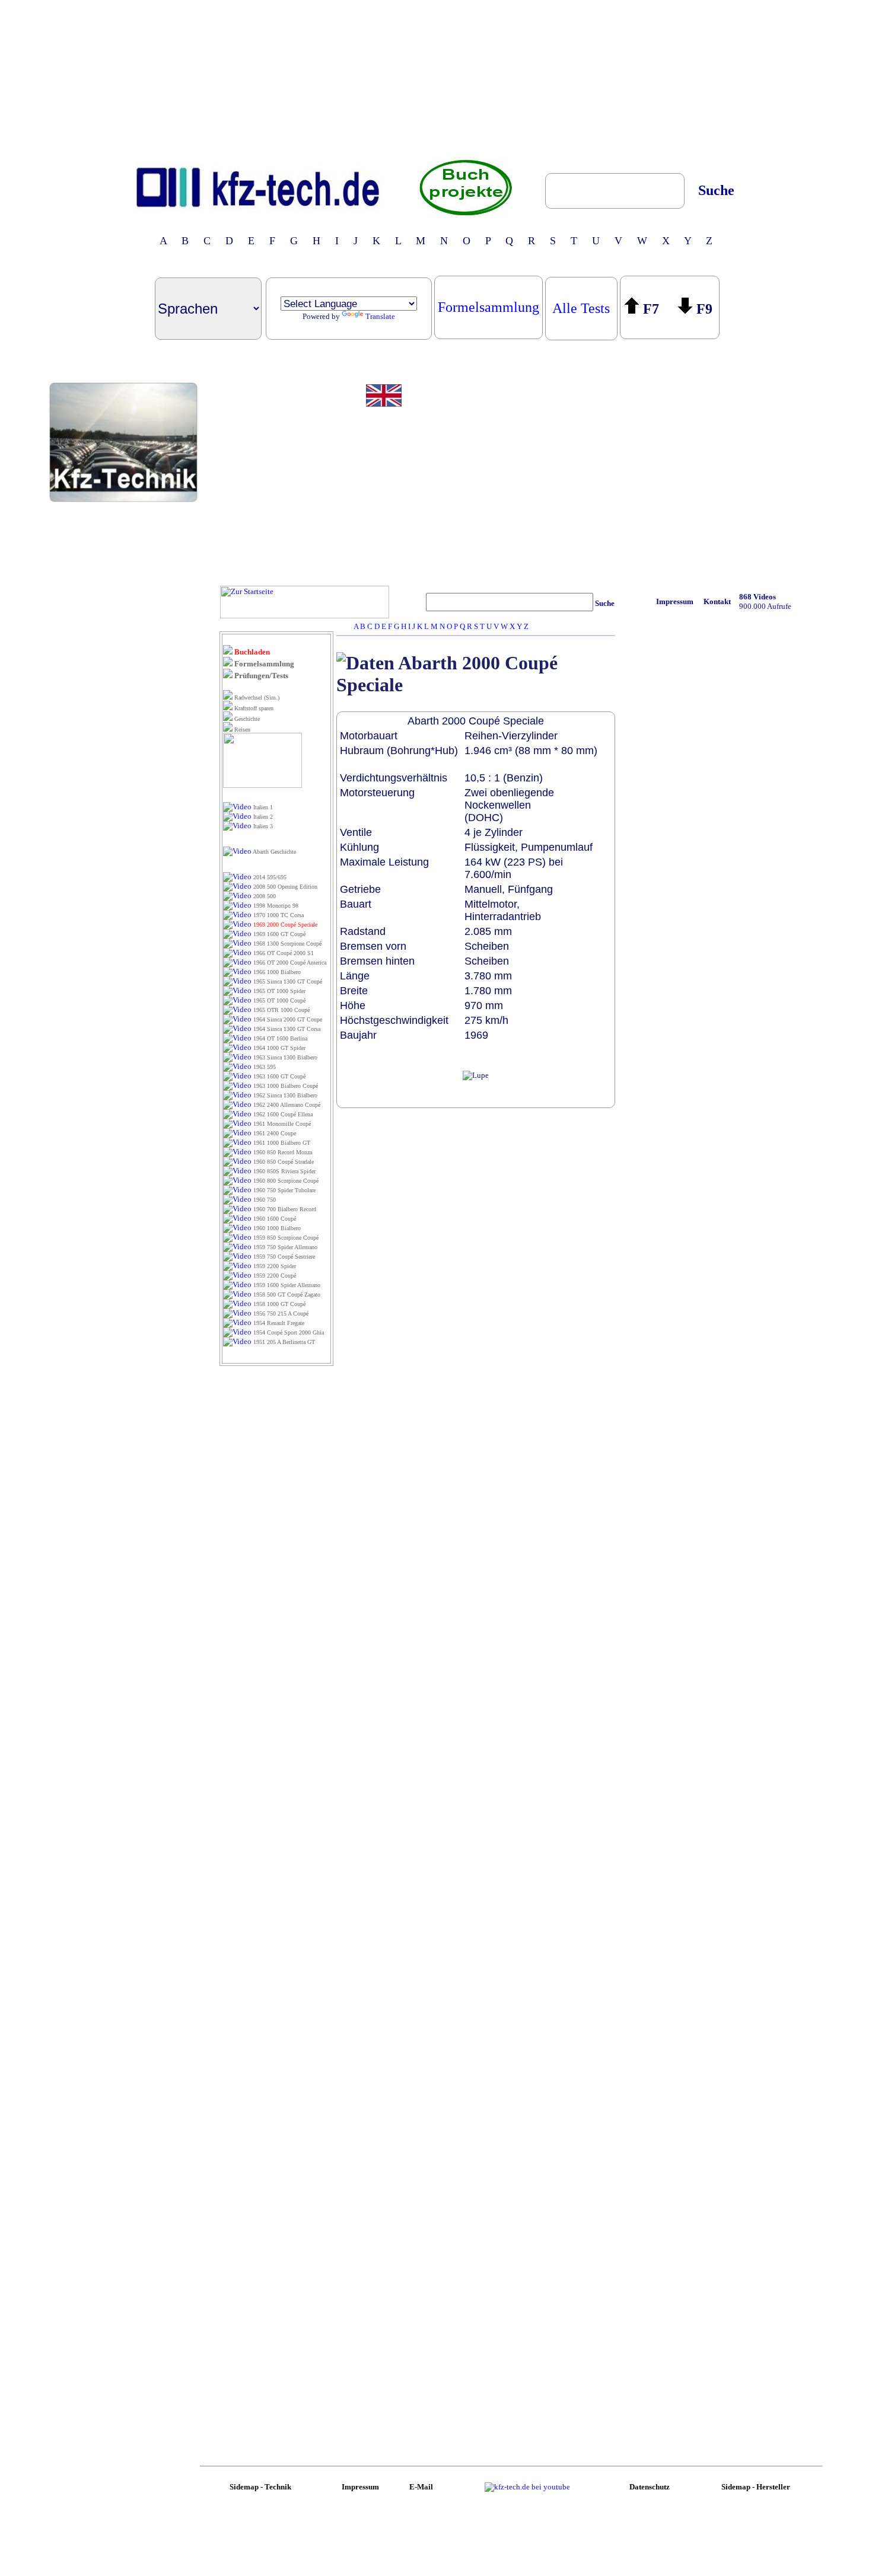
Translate (380, 316)
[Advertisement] (436, 79)
